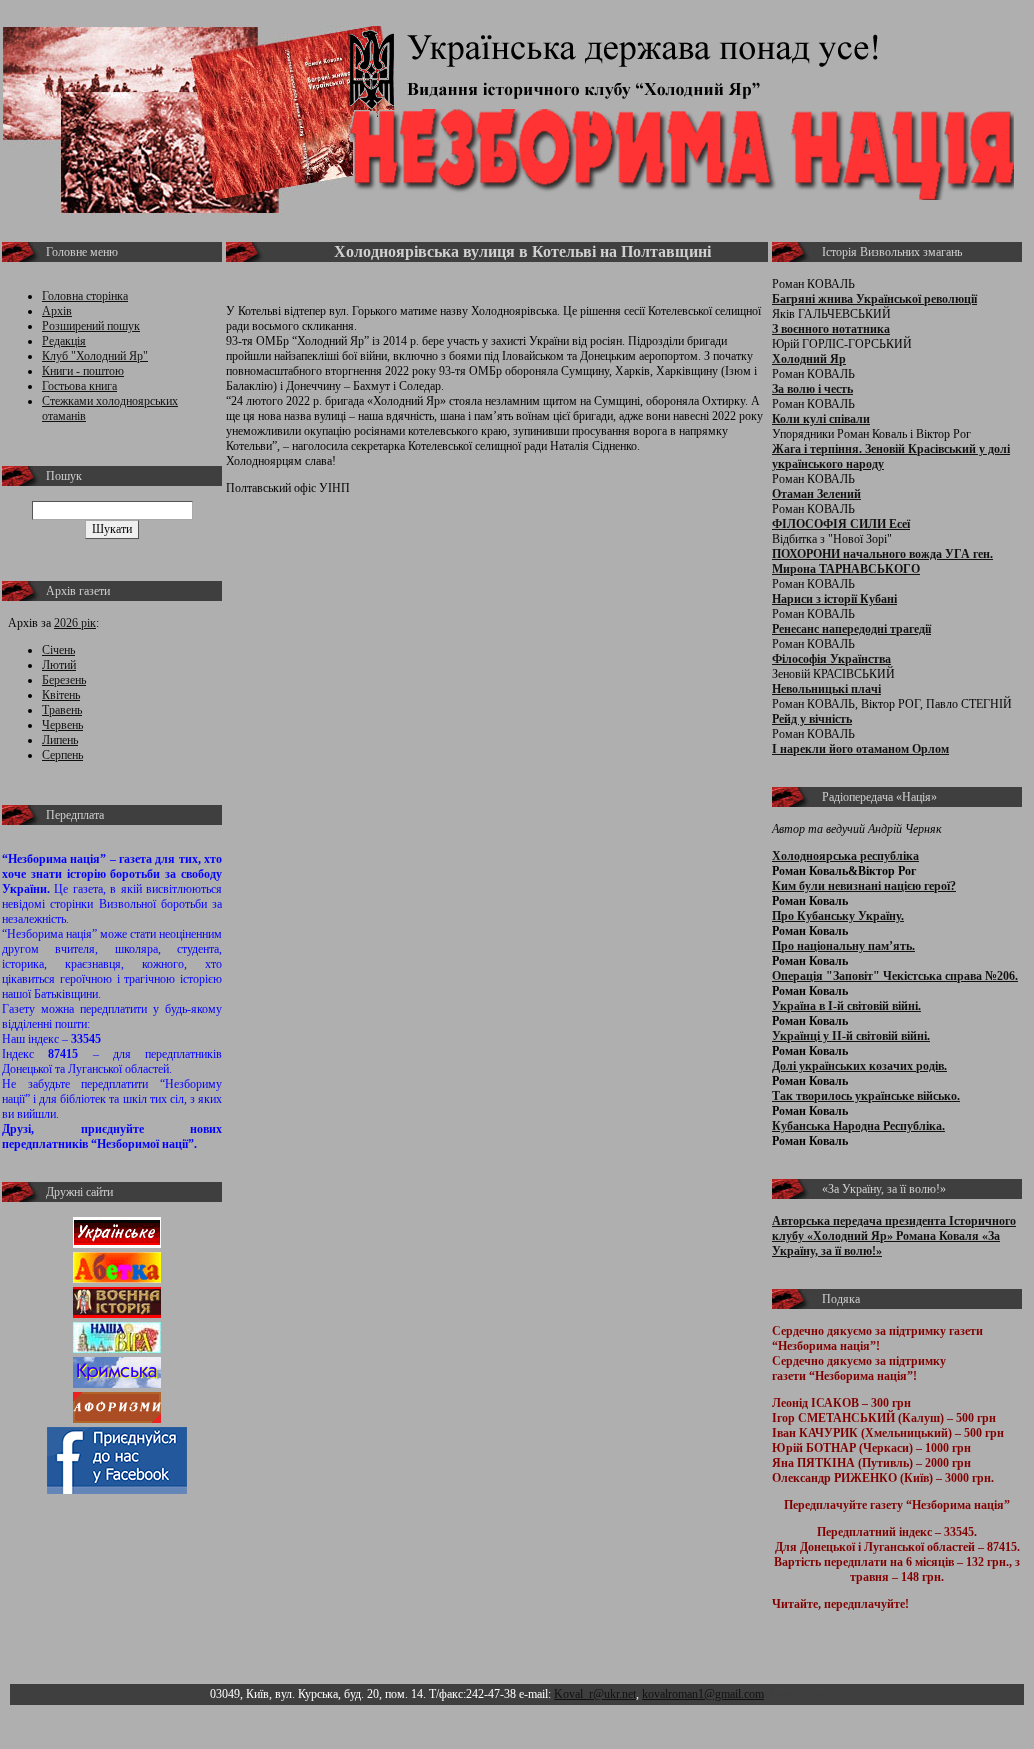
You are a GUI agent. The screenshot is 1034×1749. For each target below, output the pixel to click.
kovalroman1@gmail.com (703, 1694)
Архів (57, 311)
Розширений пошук (91, 326)
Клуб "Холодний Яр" (95, 356)
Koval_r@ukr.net (595, 1694)
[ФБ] (117, 1490)
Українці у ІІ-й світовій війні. (851, 1036)
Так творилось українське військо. (866, 1096)
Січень (58, 650)
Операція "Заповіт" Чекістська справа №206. (895, 976)
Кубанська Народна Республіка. (858, 1126)
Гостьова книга (79, 386)
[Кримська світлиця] (117, 1384)
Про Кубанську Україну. (838, 916)
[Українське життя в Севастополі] (117, 1244)
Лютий (59, 665)
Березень (64, 680)
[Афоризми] (117, 1419)
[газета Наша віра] (117, 1349)
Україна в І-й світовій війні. (846, 1006)
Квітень (61, 695)
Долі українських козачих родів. (859, 1066)
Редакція (64, 341)
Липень (60, 740)
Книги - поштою (83, 371)
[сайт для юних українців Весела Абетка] (117, 1279)
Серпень (62, 755)
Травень (62, 710)
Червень (62, 725)
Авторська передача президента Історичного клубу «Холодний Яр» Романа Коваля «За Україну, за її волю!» (894, 1236)
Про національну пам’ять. (843, 946)
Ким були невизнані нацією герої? (864, 886)
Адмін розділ (800, 1694)
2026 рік (75, 623)
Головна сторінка (85, 296)
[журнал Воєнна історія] (117, 1314)
